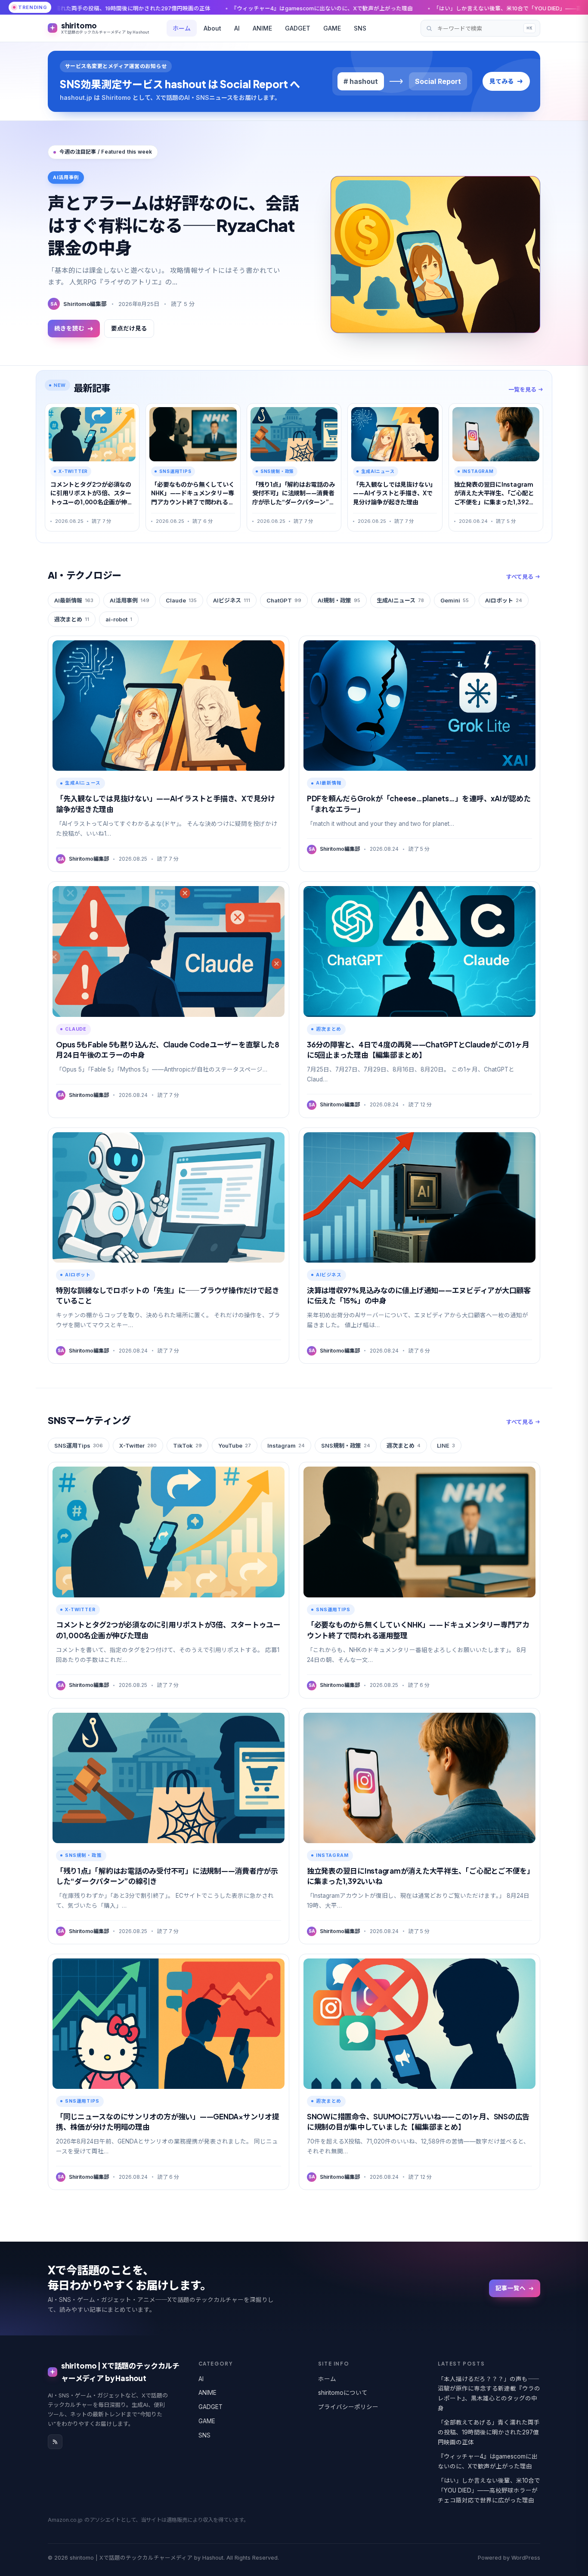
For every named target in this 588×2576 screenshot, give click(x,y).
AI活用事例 (130, 600)
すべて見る (520, 577)
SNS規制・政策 (346, 1446)
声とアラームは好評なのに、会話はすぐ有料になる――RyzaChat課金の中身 (173, 225)
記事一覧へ (511, 2288)
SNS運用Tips (79, 1446)
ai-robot (119, 619)
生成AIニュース (400, 600)
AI (237, 28)
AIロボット (504, 600)
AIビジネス (232, 600)
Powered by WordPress (509, 2558)
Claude (181, 600)
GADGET (298, 28)
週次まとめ (72, 619)
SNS (360, 28)
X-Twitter (138, 1446)
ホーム (182, 28)
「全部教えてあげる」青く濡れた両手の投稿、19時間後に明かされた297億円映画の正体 (489, 2432)
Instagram (286, 1446)
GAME (332, 28)
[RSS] (55, 2442)
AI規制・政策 (339, 600)
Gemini (455, 600)
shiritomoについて (343, 2393)
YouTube (235, 1446)
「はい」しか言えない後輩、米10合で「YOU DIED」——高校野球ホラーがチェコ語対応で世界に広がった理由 (408, 8)
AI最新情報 (74, 600)
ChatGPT (284, 600)
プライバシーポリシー (348, 2407)
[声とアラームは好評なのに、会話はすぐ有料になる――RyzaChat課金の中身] (435, 255)
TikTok (187, 1446)
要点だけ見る (129, 328)
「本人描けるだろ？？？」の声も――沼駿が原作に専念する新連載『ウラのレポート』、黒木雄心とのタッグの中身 (489, 2394)
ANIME (262, 28)
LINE (446, 1446)
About (212, 28)
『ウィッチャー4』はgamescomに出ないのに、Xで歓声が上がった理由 (158, 8)
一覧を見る (522, 389)
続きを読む (69, 328)
